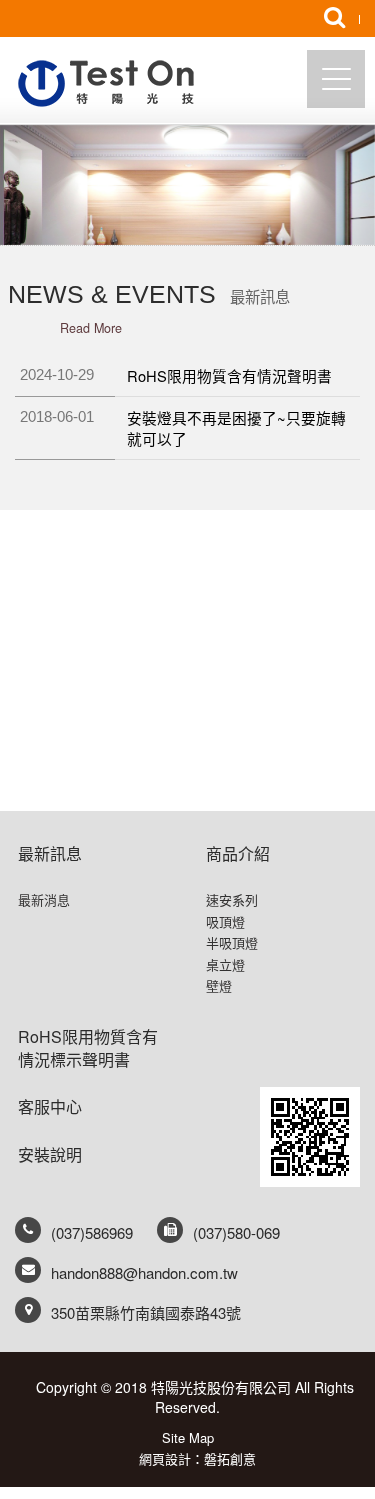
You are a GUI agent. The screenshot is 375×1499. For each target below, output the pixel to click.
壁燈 (219, 986)
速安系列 (232, 900)
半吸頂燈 (232, 943)
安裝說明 (50, 1154)
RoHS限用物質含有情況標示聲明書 (88, 1048)
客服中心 (50, 1106)
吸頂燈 (225, 922)
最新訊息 (50, 853)
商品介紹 (238, 853)
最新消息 (44, 900)
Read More (91, 328)
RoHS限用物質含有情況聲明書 (229, 375)
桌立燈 (225, 965)
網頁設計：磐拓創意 (197, 1458)
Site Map (188, 1437)
